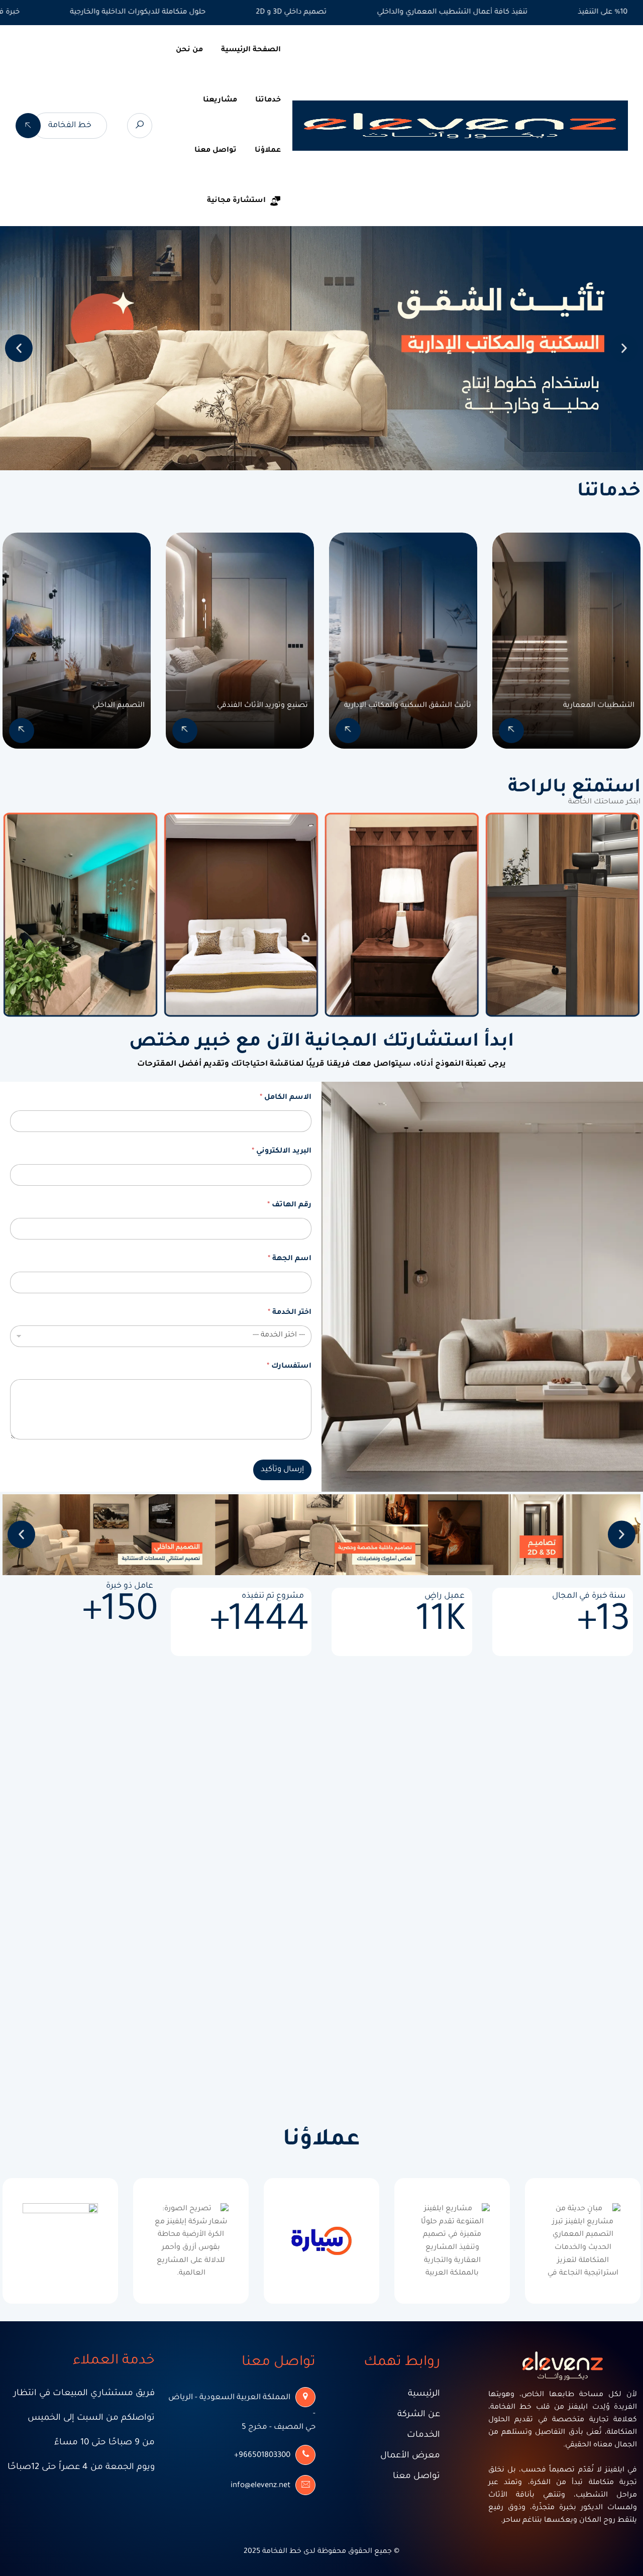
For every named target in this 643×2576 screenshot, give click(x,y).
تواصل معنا (216, 151)
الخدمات (423, 2436)
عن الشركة (419, 2415)
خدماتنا (268, 100)
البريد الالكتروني (282, 1152)
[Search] (140, 126)
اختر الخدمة (290, 1313)
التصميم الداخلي (119, 706)
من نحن (189, 50)
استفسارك (289, 1367)
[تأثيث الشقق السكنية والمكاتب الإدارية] (348, 731)
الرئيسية (424, 2394)
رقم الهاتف (289, 1205)
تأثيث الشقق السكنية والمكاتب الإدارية (408, 706)
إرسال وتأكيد (282, 1470)
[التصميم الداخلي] (22, 731)
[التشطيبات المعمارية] (511, 731)
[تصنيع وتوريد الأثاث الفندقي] (185, 731)
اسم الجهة (290, 1259)
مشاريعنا (220, 100)
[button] (19, 348)
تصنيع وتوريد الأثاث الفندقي (262, 706)
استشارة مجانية (236, 201)
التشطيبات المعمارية (599, 706)
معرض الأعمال (410, 2456)
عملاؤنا (268, 151)
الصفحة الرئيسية (251, 50)
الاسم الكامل (286, 1098)
